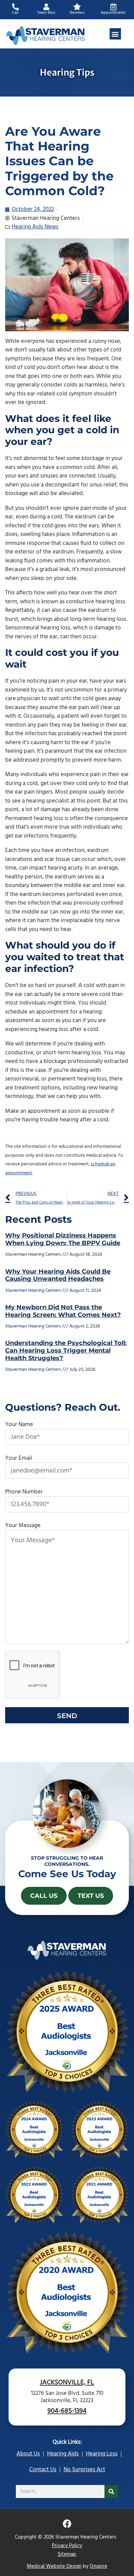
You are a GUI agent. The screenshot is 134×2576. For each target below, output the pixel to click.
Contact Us (43, 2470)
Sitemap (67, 2554)
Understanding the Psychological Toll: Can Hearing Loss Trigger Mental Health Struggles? (66, 1350)
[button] (115, 34)
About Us (28, 2454)
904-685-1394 (67, 2411)
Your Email (19, 1458)
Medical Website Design (54, 2566)
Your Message (23, 1526)
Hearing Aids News (35, 227)
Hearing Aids (63, 2454)
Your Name (19, 1425)
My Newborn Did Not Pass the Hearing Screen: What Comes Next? (63, 1311)
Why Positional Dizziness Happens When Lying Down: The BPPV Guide (63, 1239)
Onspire (98, 2566)
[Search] (111, 2491)
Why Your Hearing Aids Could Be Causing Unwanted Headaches (58, 1275)
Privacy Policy (67, 2546)
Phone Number (24, 1492)
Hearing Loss (102, 2454)
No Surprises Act (84, 2470)
